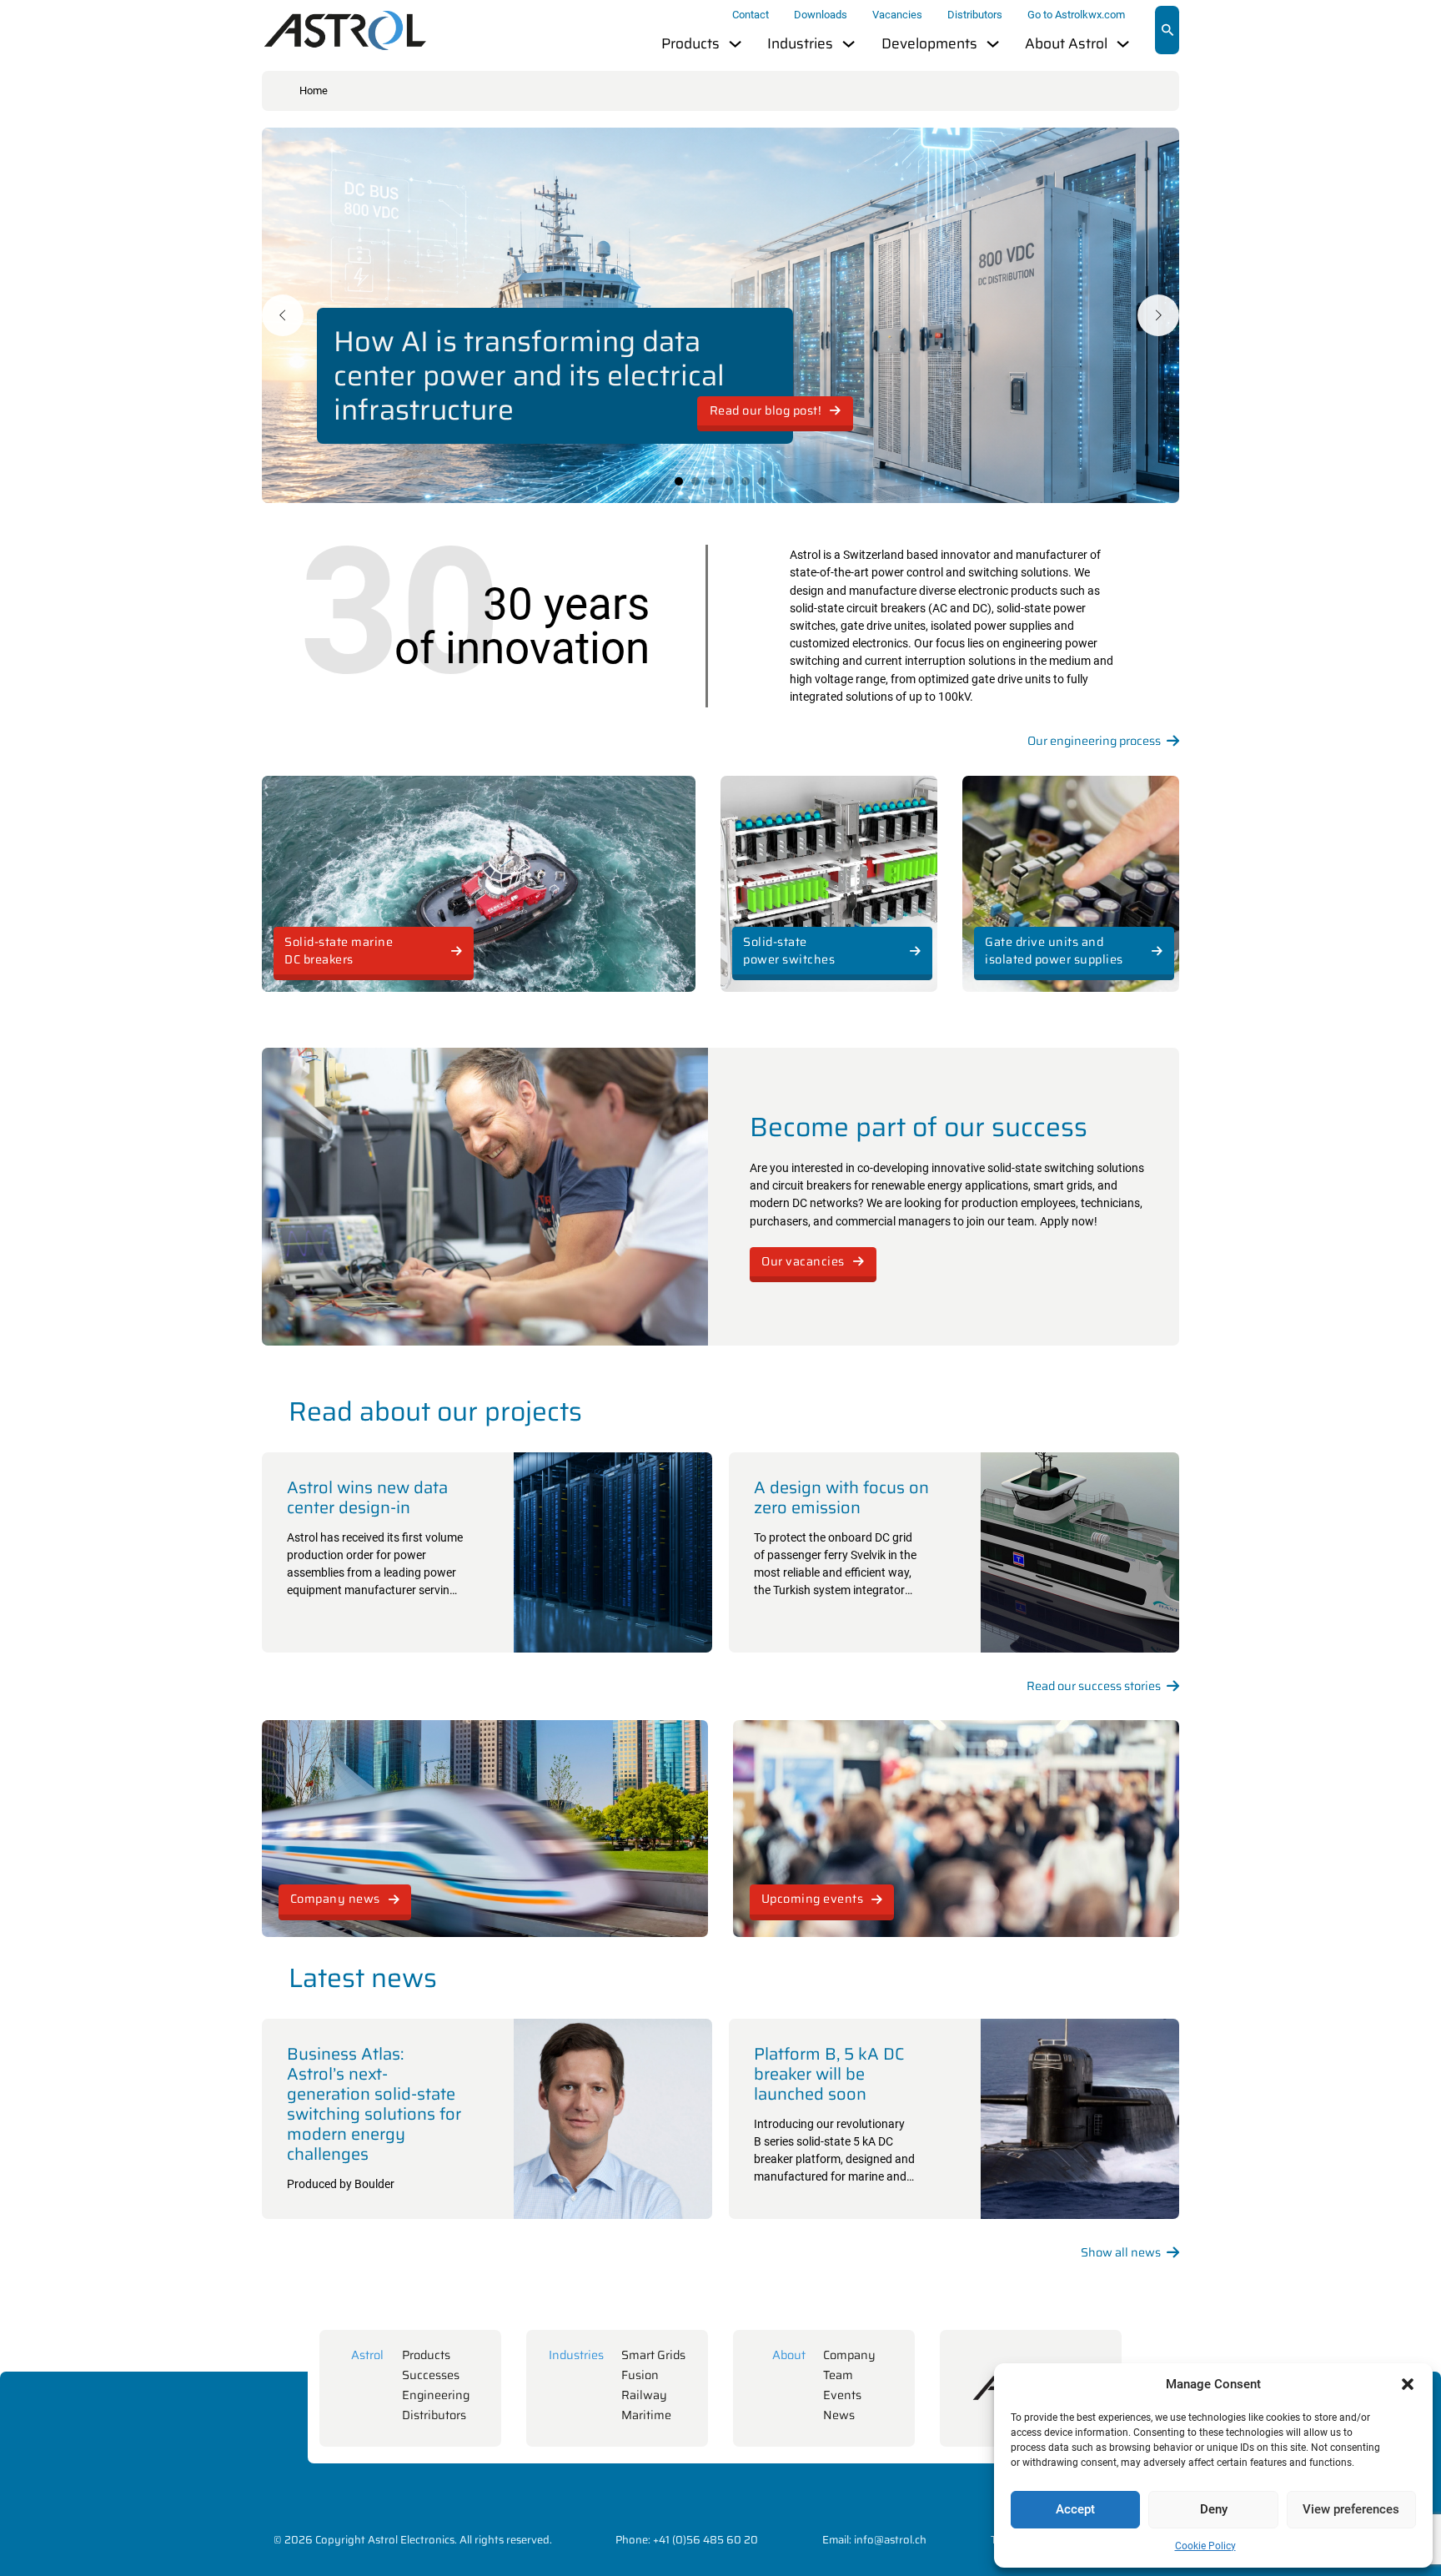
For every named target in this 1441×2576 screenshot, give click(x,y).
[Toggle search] (1167, 30)
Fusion (640, 2375)
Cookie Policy (1205, 2546)
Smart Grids (653, 2355)
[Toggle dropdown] (735, 44)
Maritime (646, 2415)
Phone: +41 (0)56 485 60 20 (687, 2540)
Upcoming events (813, 1899)
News (839, 2415)
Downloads (821, 15)
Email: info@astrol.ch (874, 2540)
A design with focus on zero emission (841, 1497)
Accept (1075, 2509)
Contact (751, 15)
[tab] (679, 481)
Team (838, 2375)
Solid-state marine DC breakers (339, 951)
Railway (644, 2395)
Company (849, 2355)
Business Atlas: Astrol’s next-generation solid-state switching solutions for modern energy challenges (374, 2104)
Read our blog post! (766, 410)
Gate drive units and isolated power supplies (1054, 951)
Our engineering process (1094, 741)
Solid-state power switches (789, 951)
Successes (431, 2375)
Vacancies (897, 15)
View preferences (1351, 2509)
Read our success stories (1094, 1686)
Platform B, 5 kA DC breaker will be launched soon (829, 2074)
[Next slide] (1158, 315)
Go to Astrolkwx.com (1076, 15)
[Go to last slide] (283, 315)
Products (690, 44)
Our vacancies (803, 1261)
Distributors (975, 15)
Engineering (436, 2395)
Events (842, 2395)
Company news (335, 1899)
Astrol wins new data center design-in (367, 1497)
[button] (1408, 2384)
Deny (1214, 2509)
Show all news (1121, 2253)
